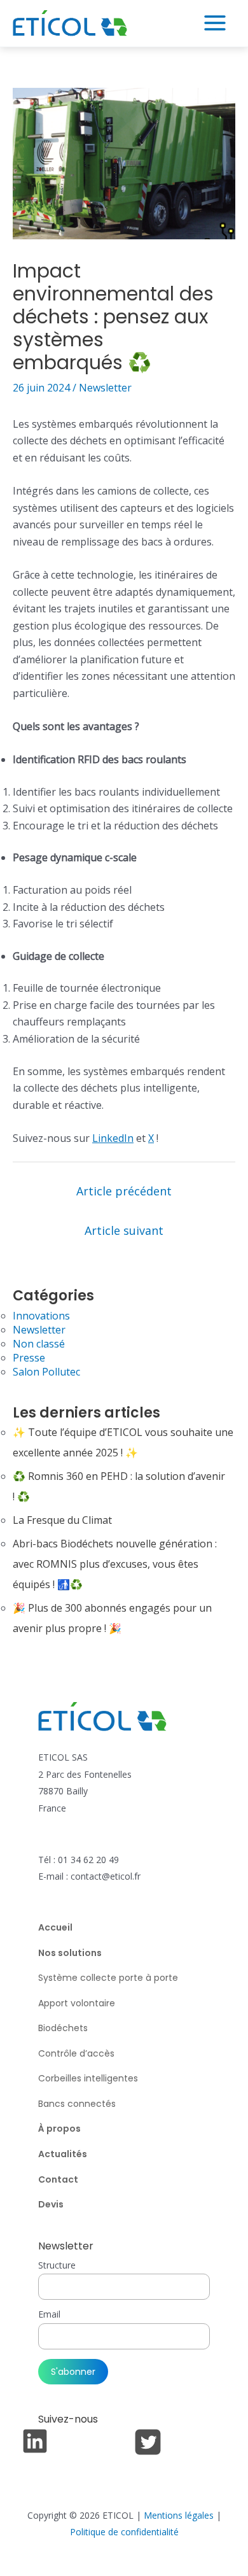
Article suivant (124, 1230)
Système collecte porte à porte (108, 1978)
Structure (57, 2265)
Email (49, 2314)
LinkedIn (113, 1138)
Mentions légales (179, 2515)
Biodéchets (63, 2028)
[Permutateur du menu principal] (215, 23)
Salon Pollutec (46, 1372)
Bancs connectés (77, 2104)
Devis (51, 2204)
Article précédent (124, 1191)
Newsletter (105, 388)
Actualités (63, 2154)
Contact (58, 2179)
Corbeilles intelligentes (88, 2078)
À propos (59, 2129)
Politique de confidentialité (124, 2532)
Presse (29, 1358)
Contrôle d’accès (76, 2053)
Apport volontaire (77, 2003)
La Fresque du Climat (62, 1520)
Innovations (41, 1316)
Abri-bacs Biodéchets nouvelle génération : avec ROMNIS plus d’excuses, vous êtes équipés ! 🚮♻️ (115, 1564)
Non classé (39, 1344)
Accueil (55, 1927)
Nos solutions (70, 1953)
